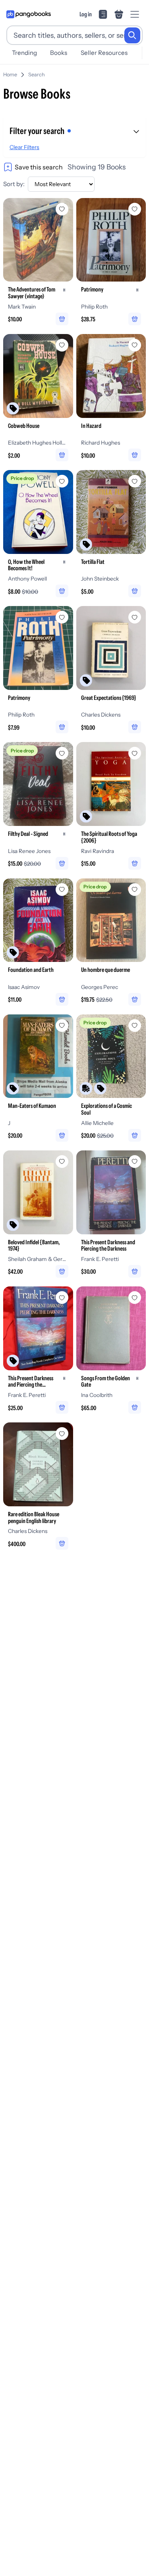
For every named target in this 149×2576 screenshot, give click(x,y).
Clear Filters (24, 147)
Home (10, 75)
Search (37, 75)
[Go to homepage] (29, 14)
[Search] (132, 35)
